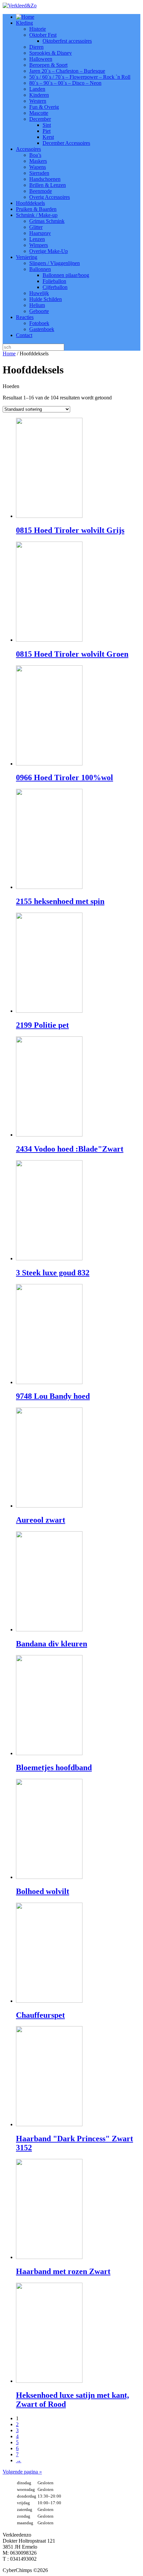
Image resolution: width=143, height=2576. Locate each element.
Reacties (25, 317)
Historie (38, 29)
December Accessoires (66, 143)
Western (38, 101)
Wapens (38, 167)
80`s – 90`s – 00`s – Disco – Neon (65, 83)
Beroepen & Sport (48, 65)
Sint (47, 125)
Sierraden (39, 173)
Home (9, 354)
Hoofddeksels (30, 203)
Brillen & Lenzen (48, 185)
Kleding (24, 23)
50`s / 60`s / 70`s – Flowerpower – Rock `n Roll (80, 77)
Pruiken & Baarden (36, 209)
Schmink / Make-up (37, 215)
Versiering (27, 257)
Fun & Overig (44, 107)
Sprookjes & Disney (51, 53)
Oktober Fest (43, 35)
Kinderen (39, 95)
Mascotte (39, 113)
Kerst (48, 137)
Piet (47, 131)
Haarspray (40, 233)
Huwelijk (39, 293)
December (40, 119)
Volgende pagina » (22, 2472)
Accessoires (28, 149)
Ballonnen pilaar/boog (66, 275)
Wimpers (39, 245)
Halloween (41, 59)
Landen (37, 89)
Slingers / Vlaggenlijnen (55, 263)
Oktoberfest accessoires (67, 41)
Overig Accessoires (50, 197)
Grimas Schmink (47, 221)
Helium (37, 305)
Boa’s (35, 155)
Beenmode (41, 191)
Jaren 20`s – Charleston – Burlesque (67, 71)
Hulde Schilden (46, 299)
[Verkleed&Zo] (20, 6)
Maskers (38, 161)
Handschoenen (45, 179)
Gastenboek (42, 329)
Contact (24, 335)
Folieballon (54, 281)
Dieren (36, 47)
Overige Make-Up (49, 251)
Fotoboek (39, 323)
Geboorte (39, 311)
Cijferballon (55, 287)
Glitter (36, 227)
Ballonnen (40, 269)
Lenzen (37, 239)
